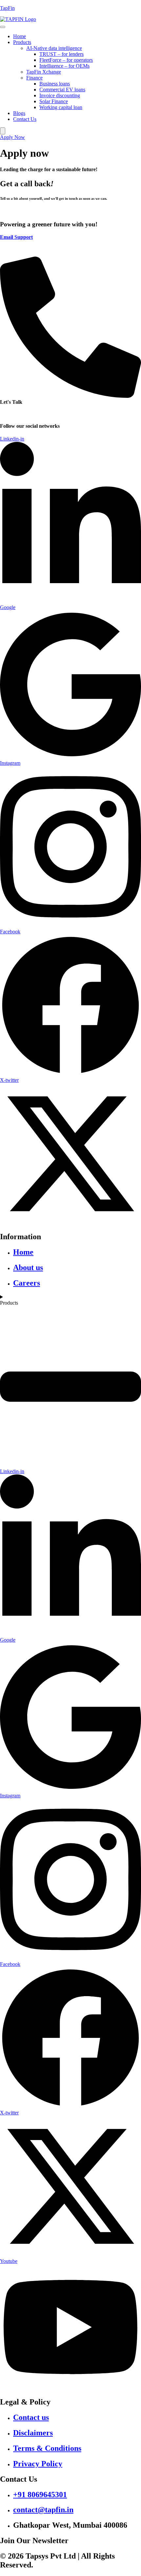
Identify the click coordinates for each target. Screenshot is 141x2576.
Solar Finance (54, 101)
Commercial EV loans (62, 90)
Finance (34, 78)
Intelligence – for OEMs (64, 66)
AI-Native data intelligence (54, 48)
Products (22, 42)
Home (20, 36)
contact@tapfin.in (18, 248)
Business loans (55, 84)
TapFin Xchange (44, 72)
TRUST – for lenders (61, 54)
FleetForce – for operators (66, 60)
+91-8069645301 (18, 413)
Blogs (19, 113)
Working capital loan (61, 107)
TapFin (7, 8)
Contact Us (25, 119)
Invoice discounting (60, 95)
